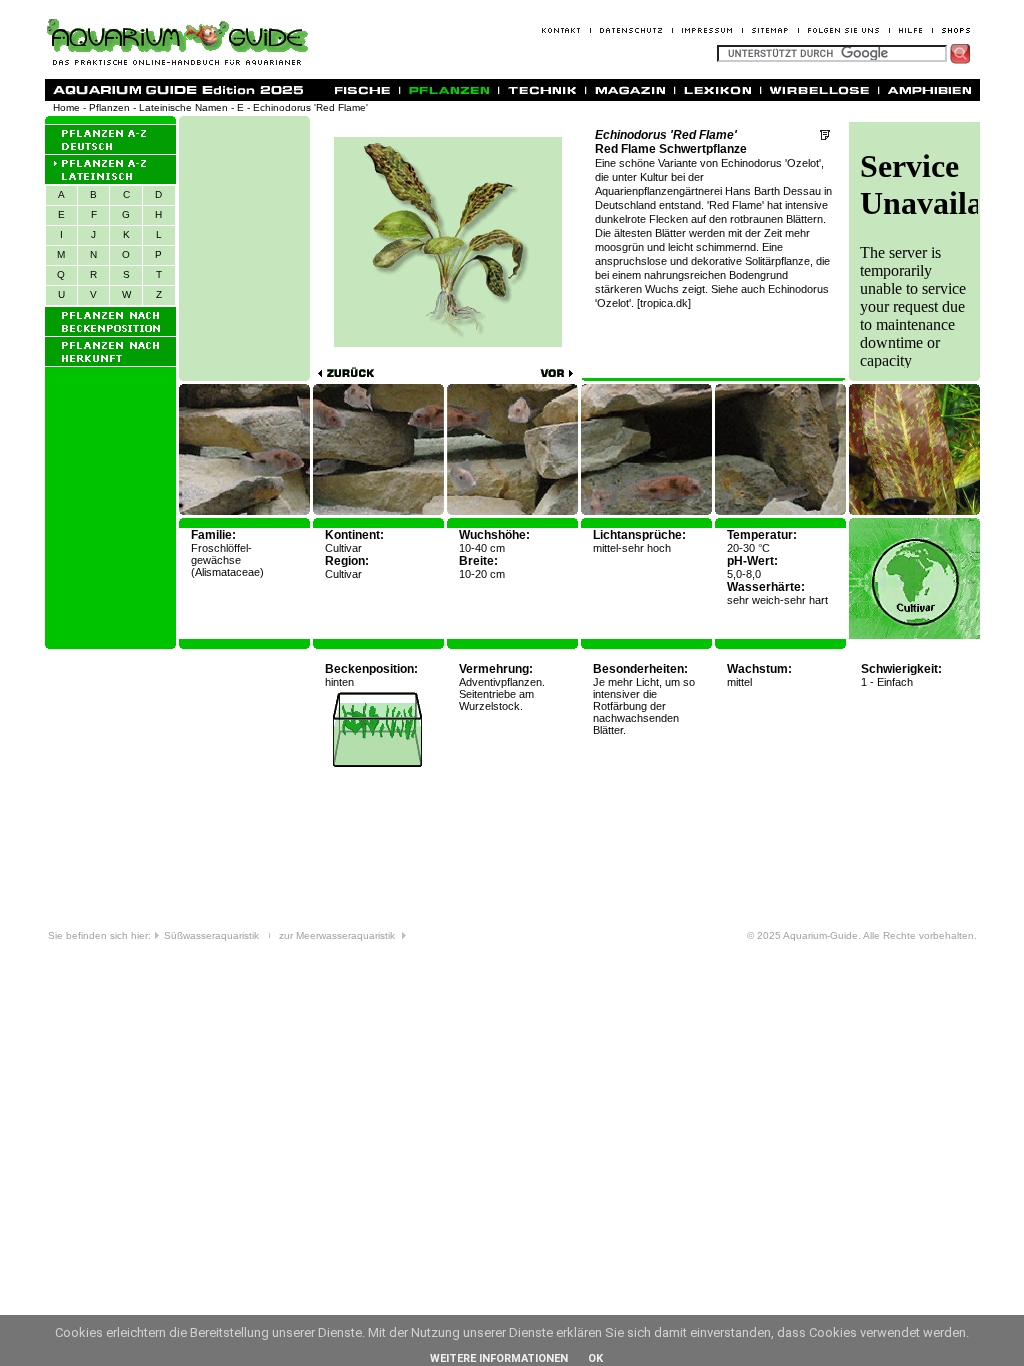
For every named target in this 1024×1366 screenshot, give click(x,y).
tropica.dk (664, 303)
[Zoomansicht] (914, 511)
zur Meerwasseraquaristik (340, 935)
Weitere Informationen (499, 1358)
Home (66, 107)
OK (595, 1358)
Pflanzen (109, 107)
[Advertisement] (245, 248)
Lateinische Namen (183, 107)
